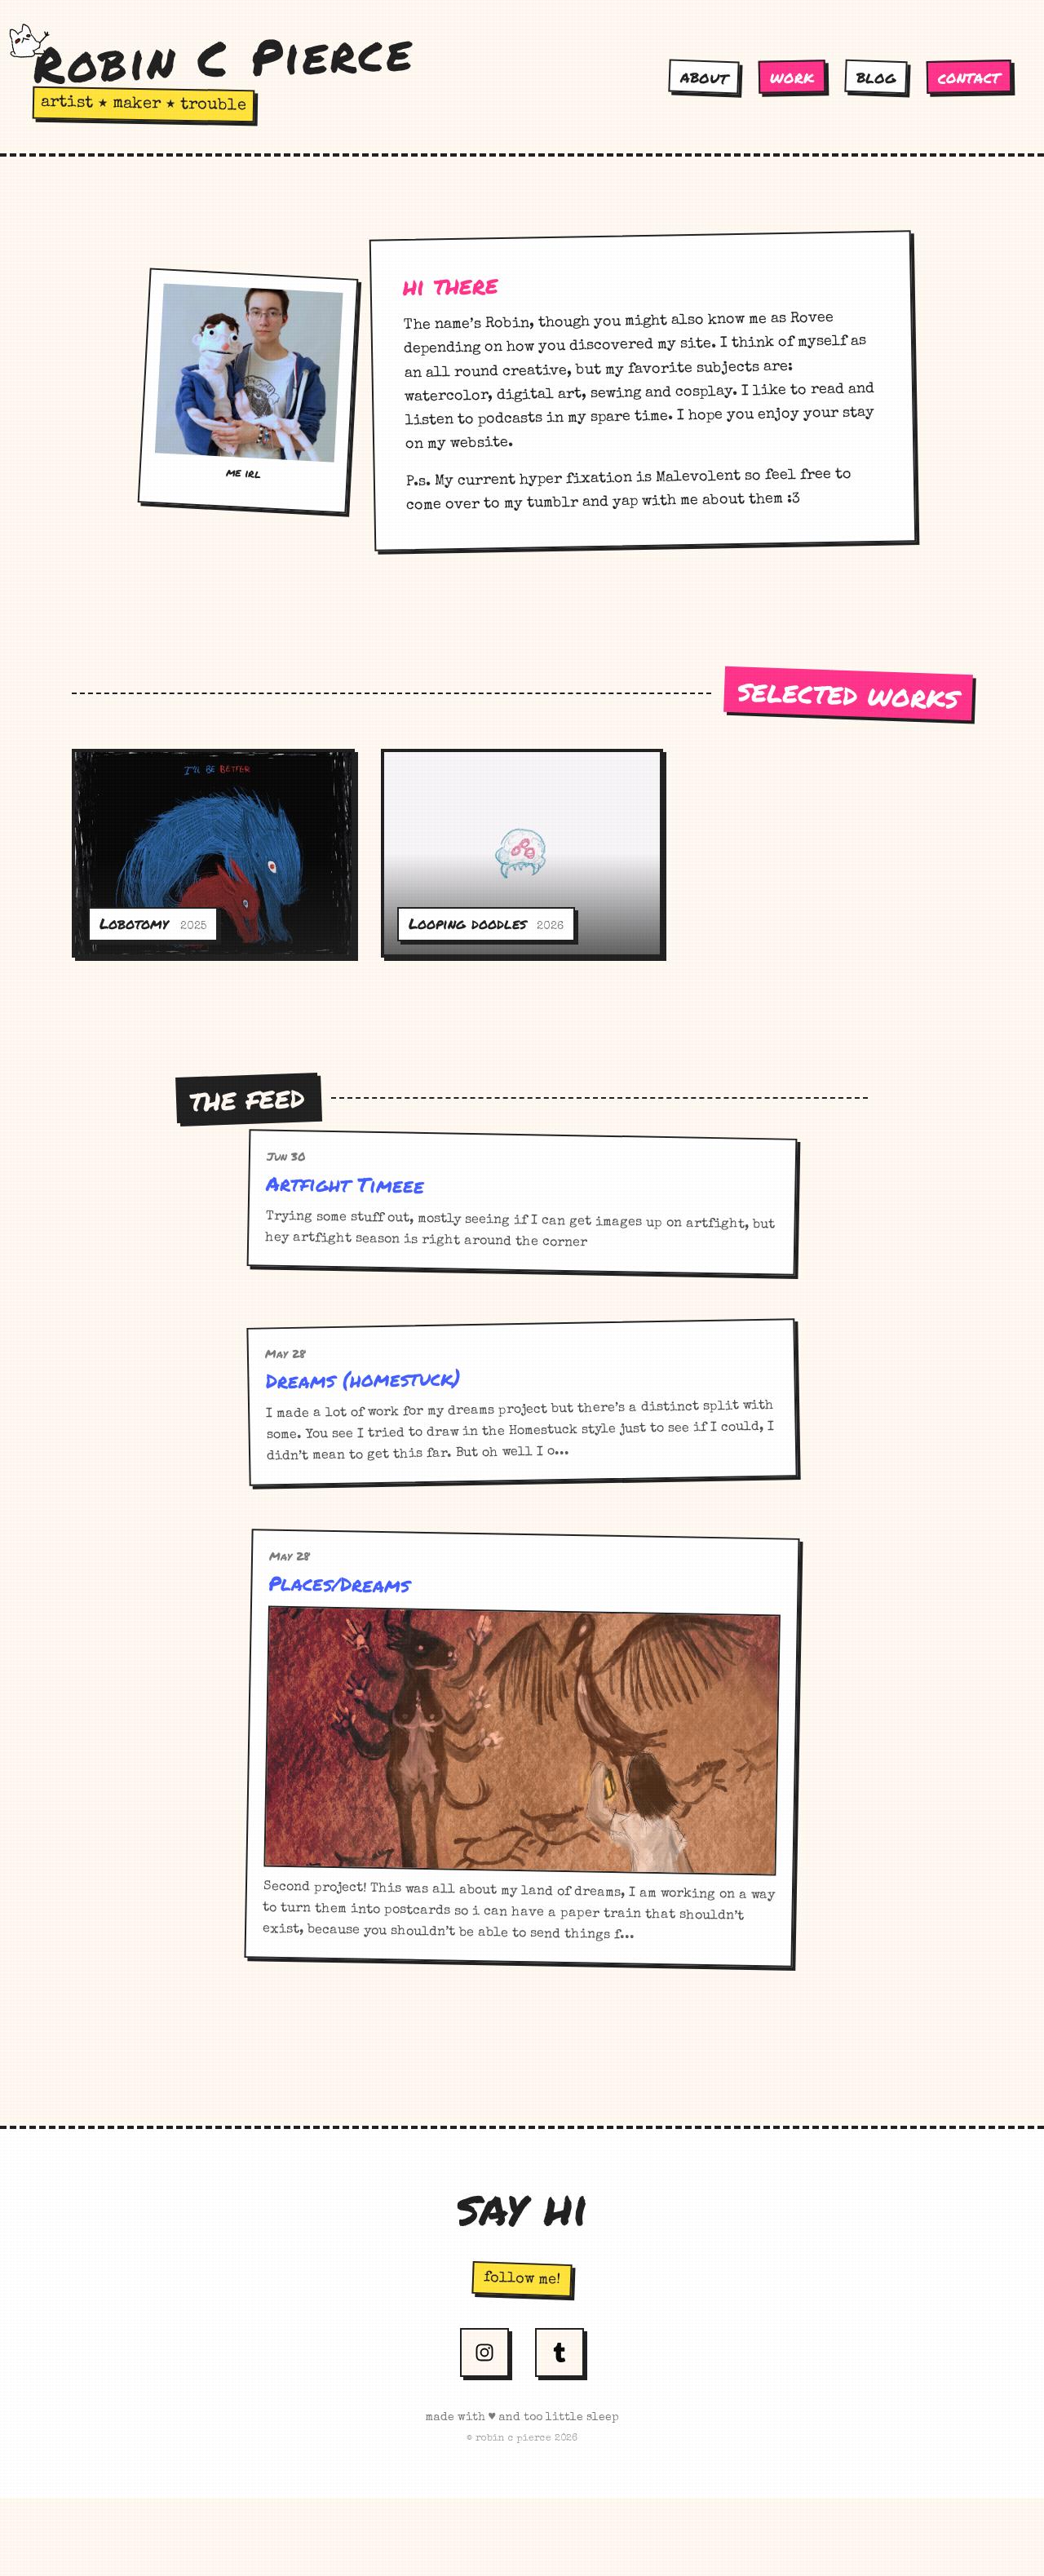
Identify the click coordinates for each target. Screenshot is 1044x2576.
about (704, 77)
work (792, 77)
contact (969, 76)
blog (876, 77)
